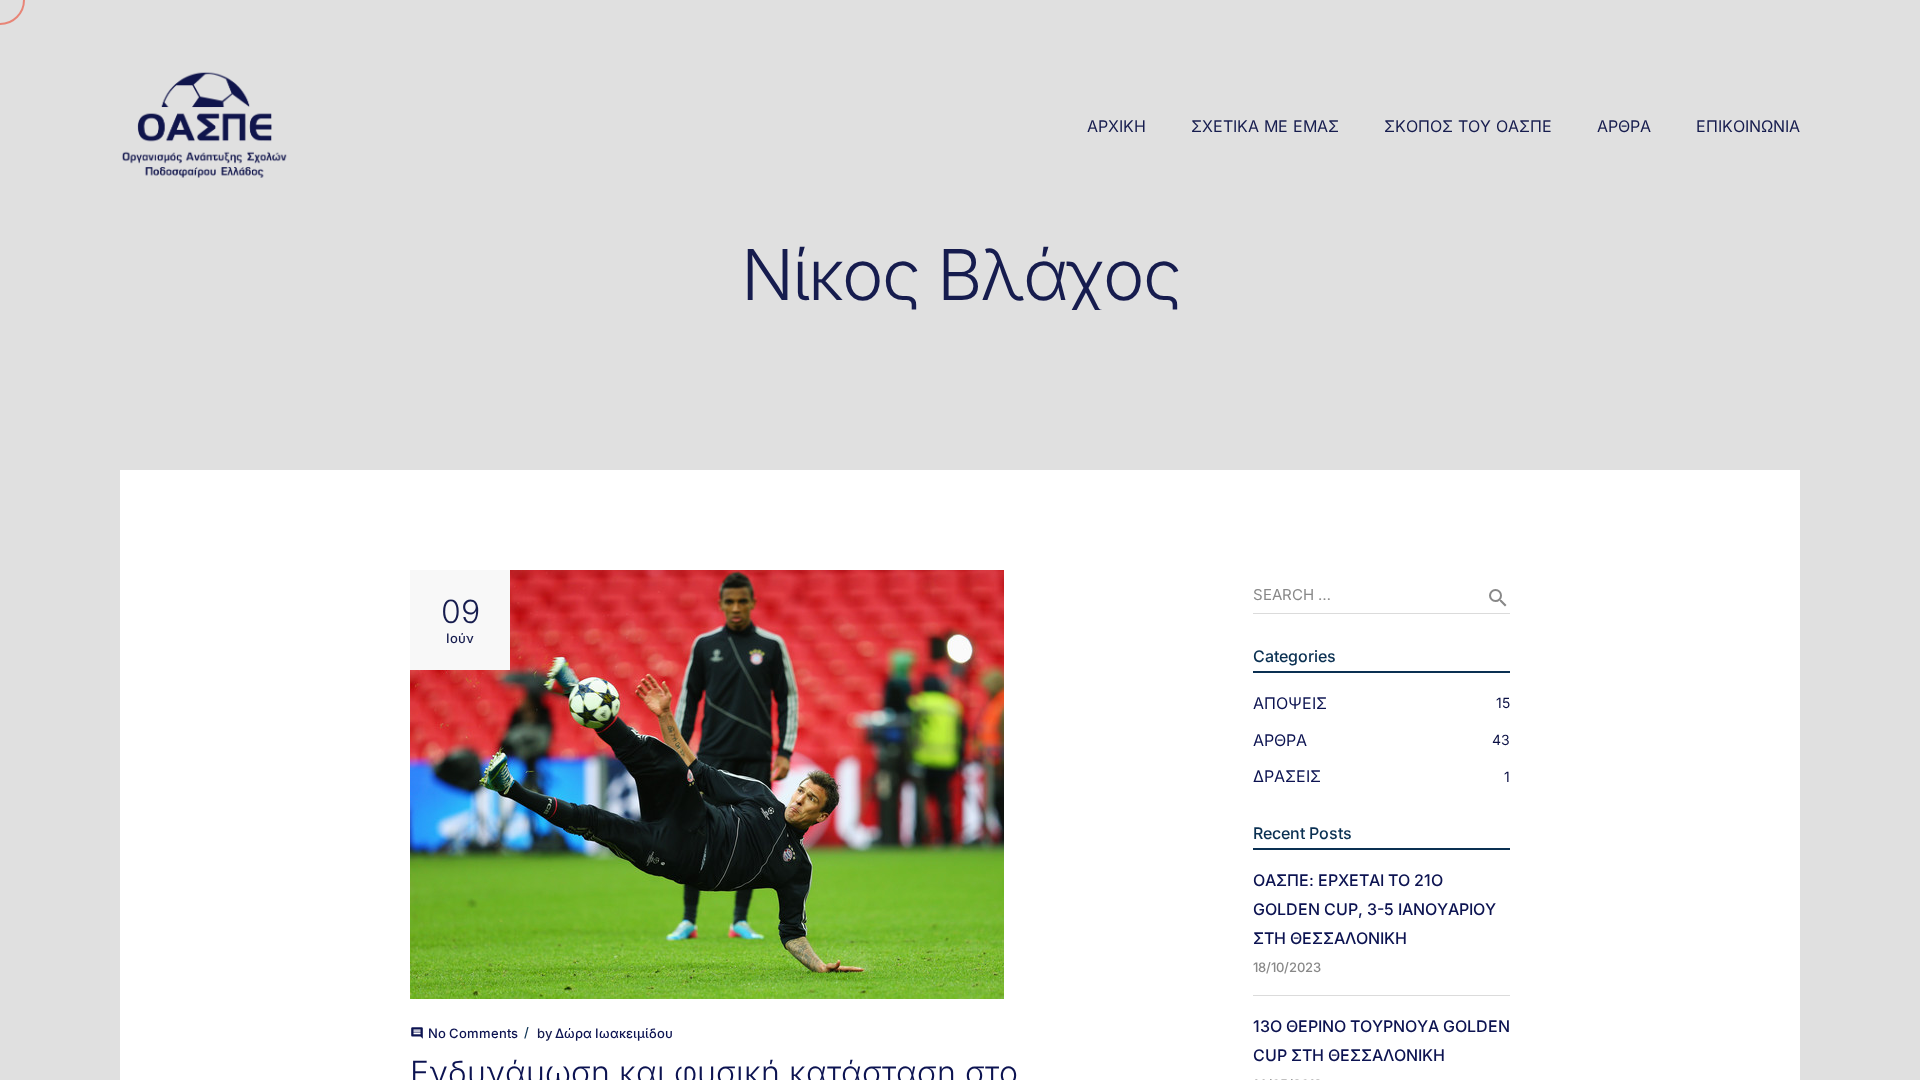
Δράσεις (1287, 776)
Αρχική (1116, 126)
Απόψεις (1290, 703)
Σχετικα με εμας (1265, 126)
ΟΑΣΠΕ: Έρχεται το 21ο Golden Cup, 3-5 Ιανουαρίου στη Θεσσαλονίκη (1374, 909)
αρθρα (1624, 126)
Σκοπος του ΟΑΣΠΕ (1468, 126)
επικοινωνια (1748, 126)
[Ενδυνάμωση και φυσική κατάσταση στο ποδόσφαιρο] (772, 784)
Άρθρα (1280, 740)
